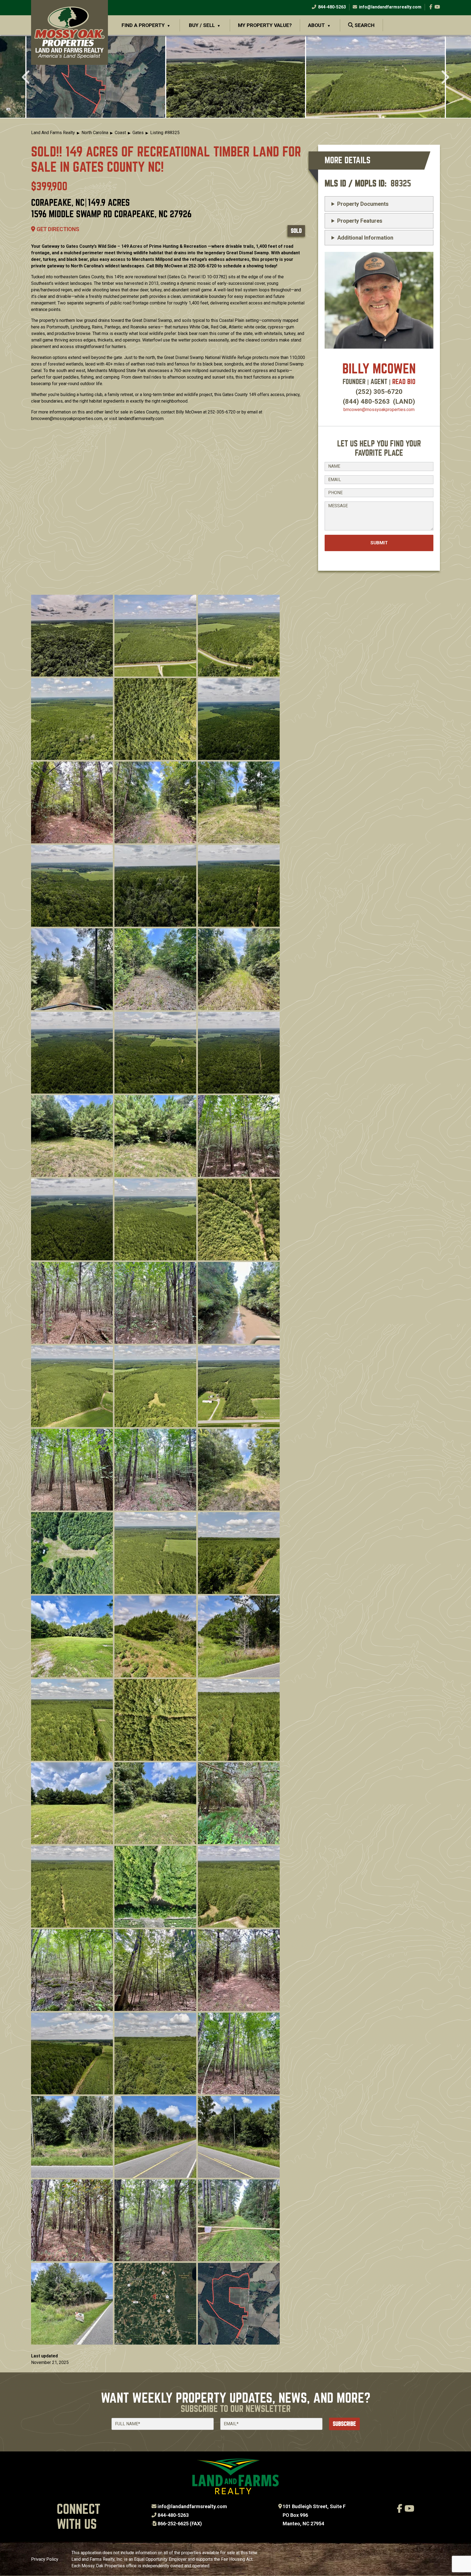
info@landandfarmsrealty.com (192, 2506)
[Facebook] (431, 7)
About (316, 25)
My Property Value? (265, 25)
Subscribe (344, 2424)
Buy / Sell (202, 25)
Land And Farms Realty (53, 133)
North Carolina (95, 133)
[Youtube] (437, 7)
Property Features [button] (360, 221)
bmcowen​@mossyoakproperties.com (379, 410)
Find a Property (143, 25)
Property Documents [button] (363, 204)
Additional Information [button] (365, 238)
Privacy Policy (45, 2559)
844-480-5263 (331, 7)
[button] (96, 77)
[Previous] (27, 78)
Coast (120, 133)
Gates (138, 133)
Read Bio (404, 382)
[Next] (444, 78)
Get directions (57, 229)
